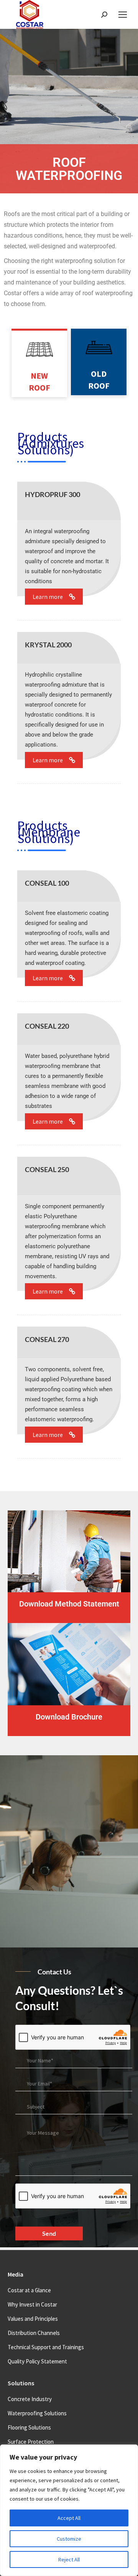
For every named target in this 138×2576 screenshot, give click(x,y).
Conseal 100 (47, 883)
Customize (69, 2539)
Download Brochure (69, 1717)
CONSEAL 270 (47, 1339)
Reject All (69, 2559)
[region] (69, 2510)
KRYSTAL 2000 (48, 645)
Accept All (69, 2518)
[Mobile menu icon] (123, 15)
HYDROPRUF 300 (53, 494)
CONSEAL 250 (47, 1169)
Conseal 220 (47, 1026)
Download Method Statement (69, 1604)
